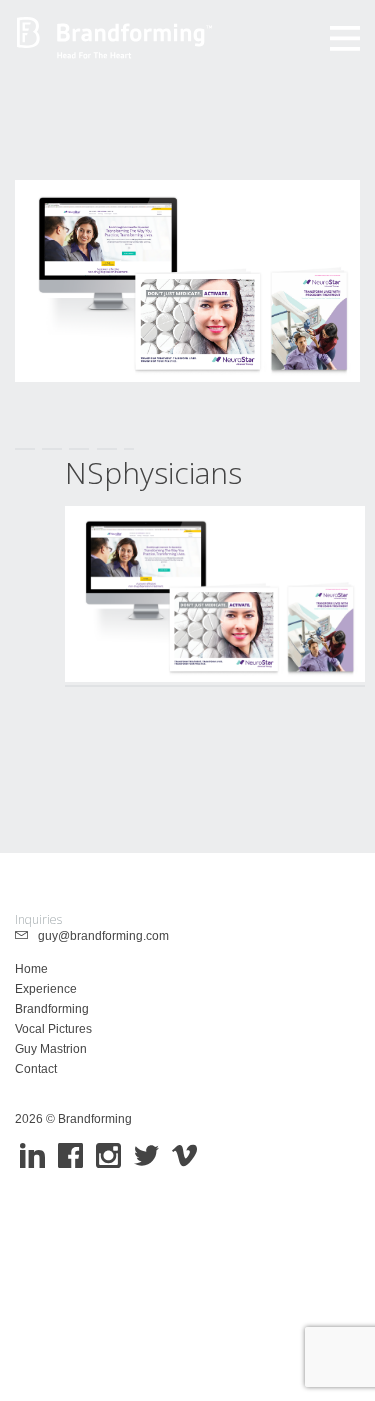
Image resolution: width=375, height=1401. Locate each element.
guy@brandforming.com (99, 936)
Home (31, 969)
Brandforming (52, 1009)
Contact (36, 1069)
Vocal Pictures (53, 1029)
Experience (46, 989)
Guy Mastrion (51, 1049)
